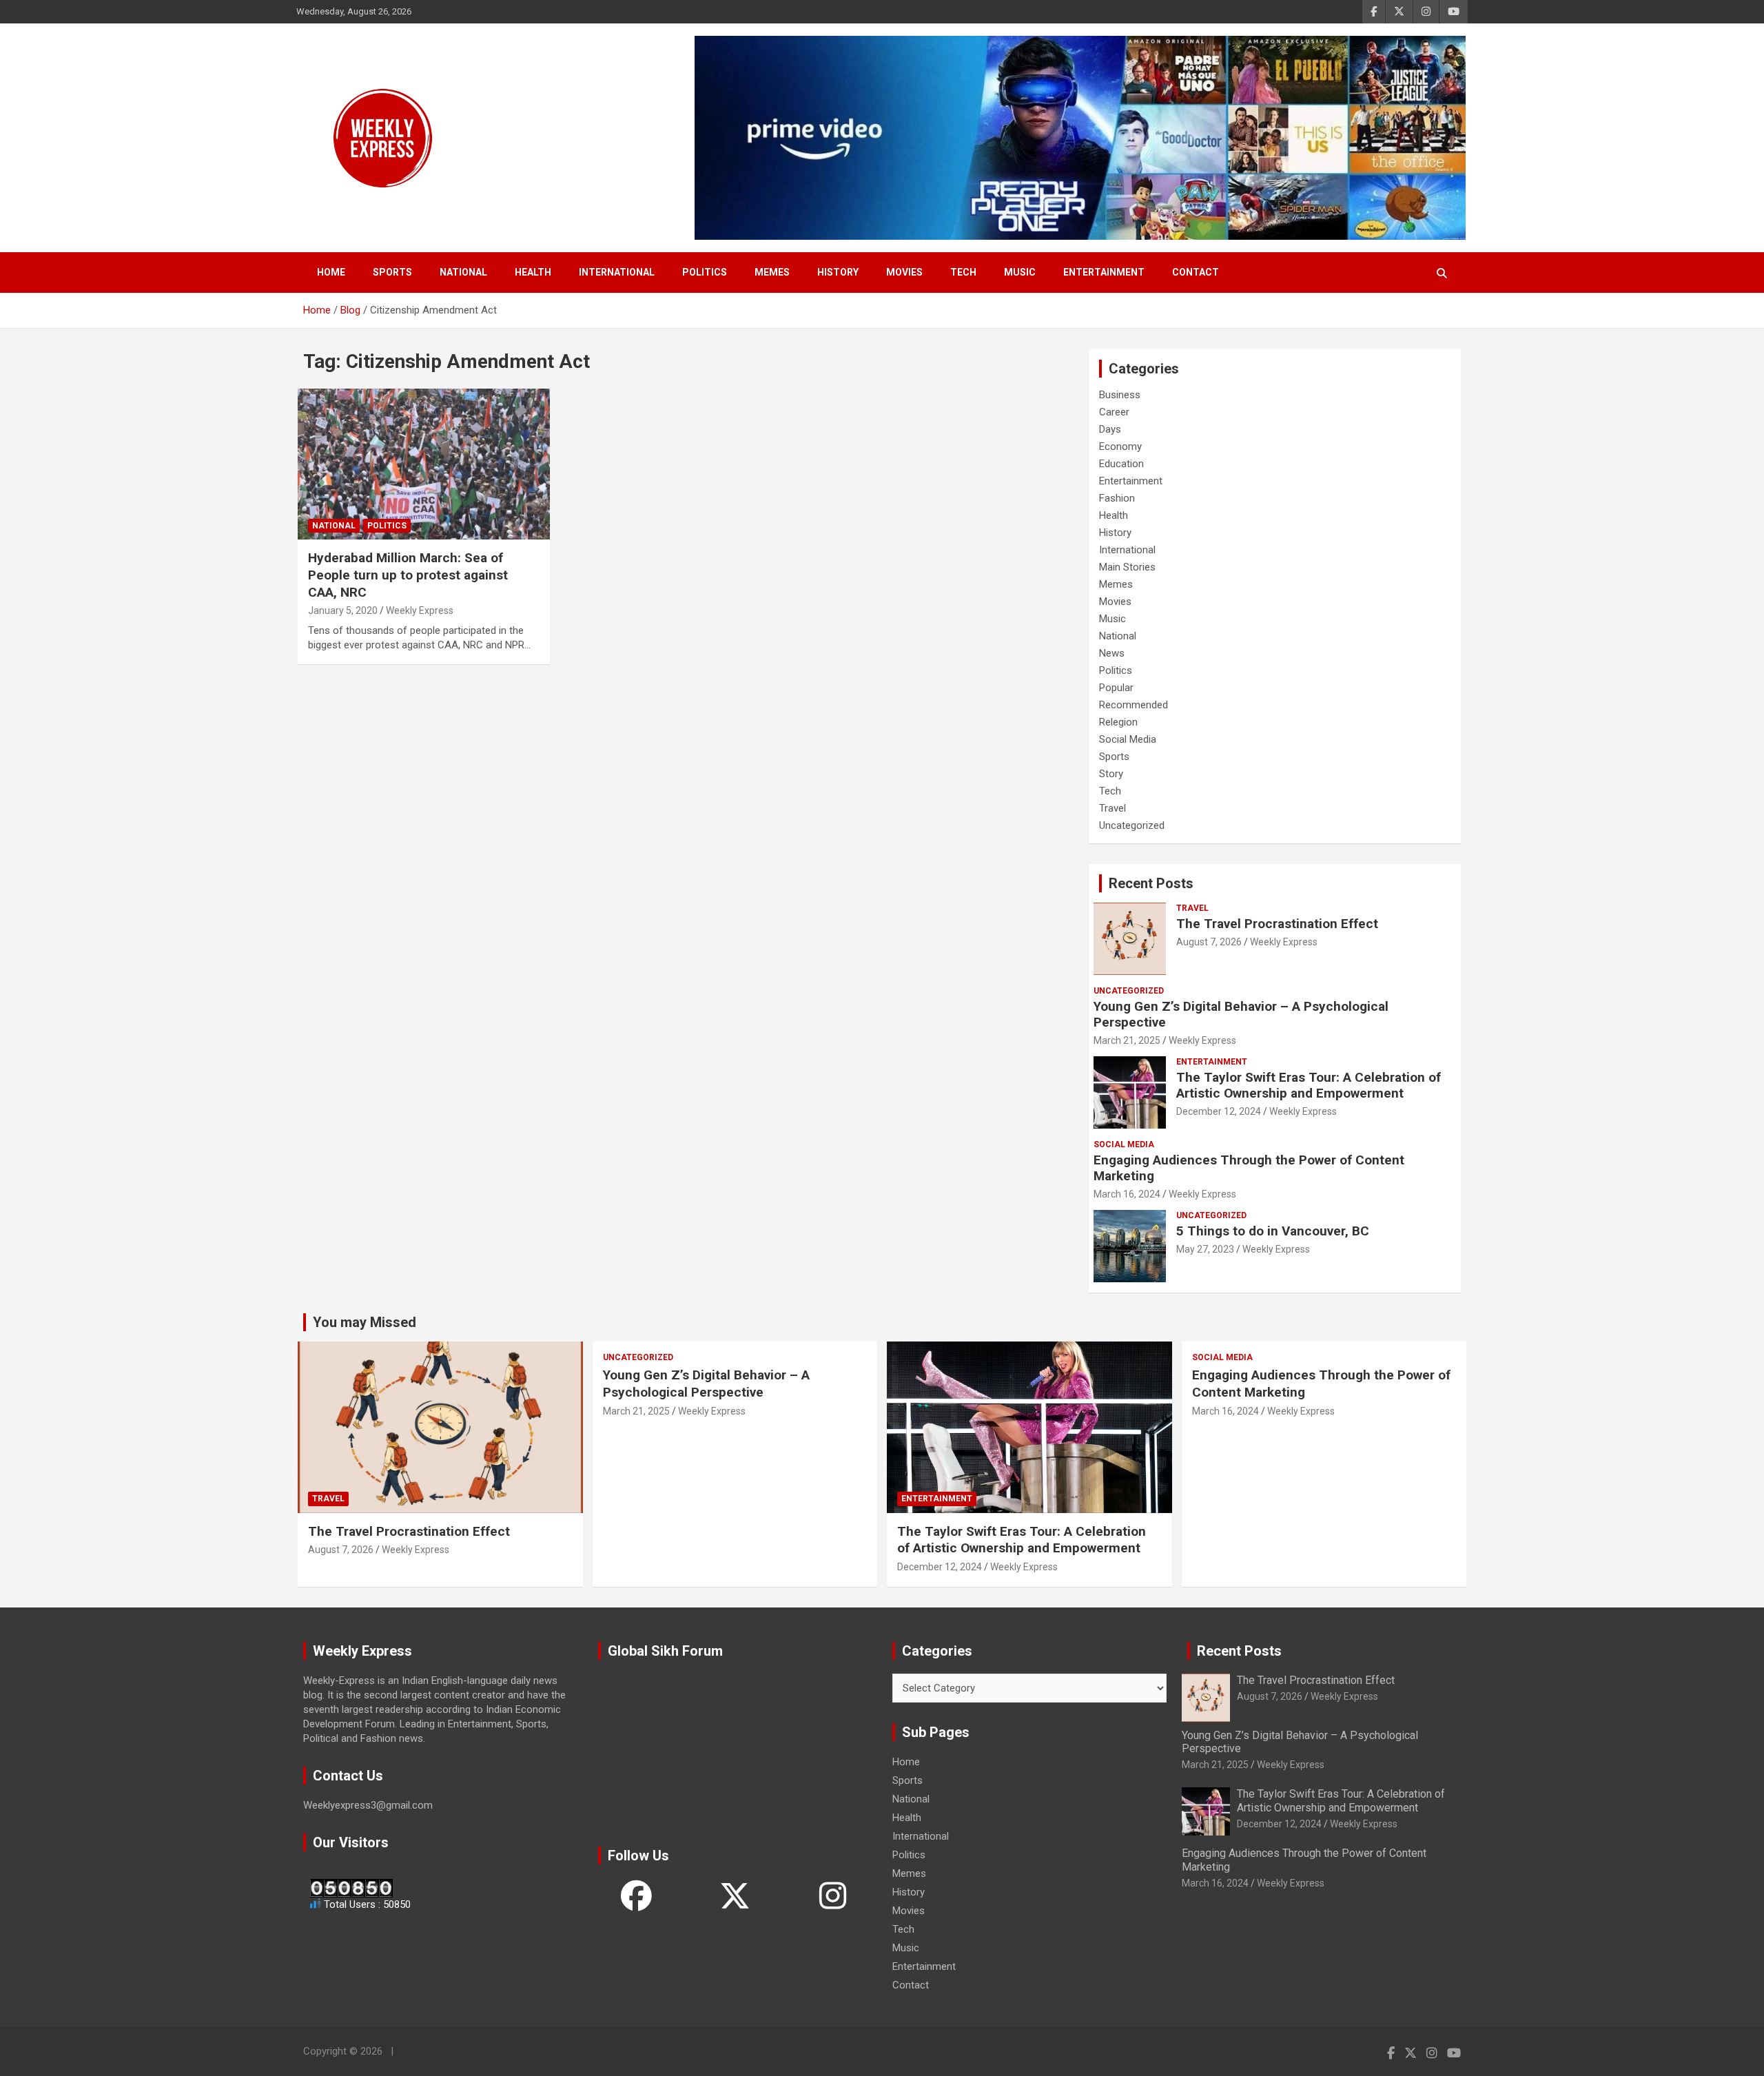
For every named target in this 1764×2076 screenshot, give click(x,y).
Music (1020, 272)
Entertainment (1104, 272)
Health (533, 272)
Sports (392, 272)
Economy (1120, 446)
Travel (1112, 808)
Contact (1196, 272)
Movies (904, 272)
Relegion (1118, 722)
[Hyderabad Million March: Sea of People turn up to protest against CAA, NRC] (424, 464)
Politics (705, 272)
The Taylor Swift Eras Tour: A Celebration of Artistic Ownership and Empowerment (1309, 1085)
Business (1120, 395)
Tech (963, 272)
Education (1121, 464)
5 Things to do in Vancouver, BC (1273, 1231)
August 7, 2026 (1209, 942)
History (838, 272)
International (617, 272)
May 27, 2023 (1205, 1249)
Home (331, 272)
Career (1114, 412)
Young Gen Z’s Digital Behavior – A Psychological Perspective (1241, 1014)
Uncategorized (1132, 825)
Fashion (1117, 498)
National (463, 272)
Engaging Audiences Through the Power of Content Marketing (1249, 1168)
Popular (1116, 688)
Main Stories (1127, 567)
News (1112, 653)
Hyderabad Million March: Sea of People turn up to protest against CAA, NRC (408, 575)
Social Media (1128, 739)
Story (1111, 774)
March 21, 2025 (1127, 1040)
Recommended (1134, 705)
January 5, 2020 (343, 610)
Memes (772, 272)
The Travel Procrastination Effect (1277, 924)
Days (1110, 429)
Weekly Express (420, 610)
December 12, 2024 (1219, 1111)
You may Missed (365, 1322)
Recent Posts (1151, 883)
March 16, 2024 (1127, 1194)
